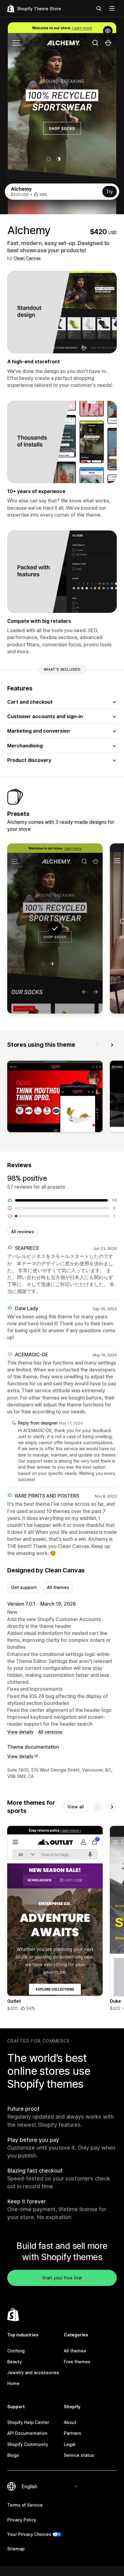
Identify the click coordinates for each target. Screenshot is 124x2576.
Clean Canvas (27, 258)
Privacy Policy (22, 2520)
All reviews (23, 1232)
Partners (73, 2433)
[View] (55, 1098)
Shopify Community (28, 2444)
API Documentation (27, 2433)
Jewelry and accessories (33, 2372)
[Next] (112, 1045)
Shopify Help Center (28, 2422)
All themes (58, 1587)
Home (13, 2383)
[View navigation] (112, 8)
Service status (79, 2455)
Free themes (77, 2362)
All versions (50, 1732)
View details (20, 1732)
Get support (24, 1587)
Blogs (13, 2455)
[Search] (99, 8)
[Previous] (98, 1045)
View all (76, 1807)
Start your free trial (62, 2278)
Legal (70, 2444)
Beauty (15, 2362)
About (70, 2422)
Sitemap (16, 2549)
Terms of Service (25, 2505)
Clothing (16, 2351)
